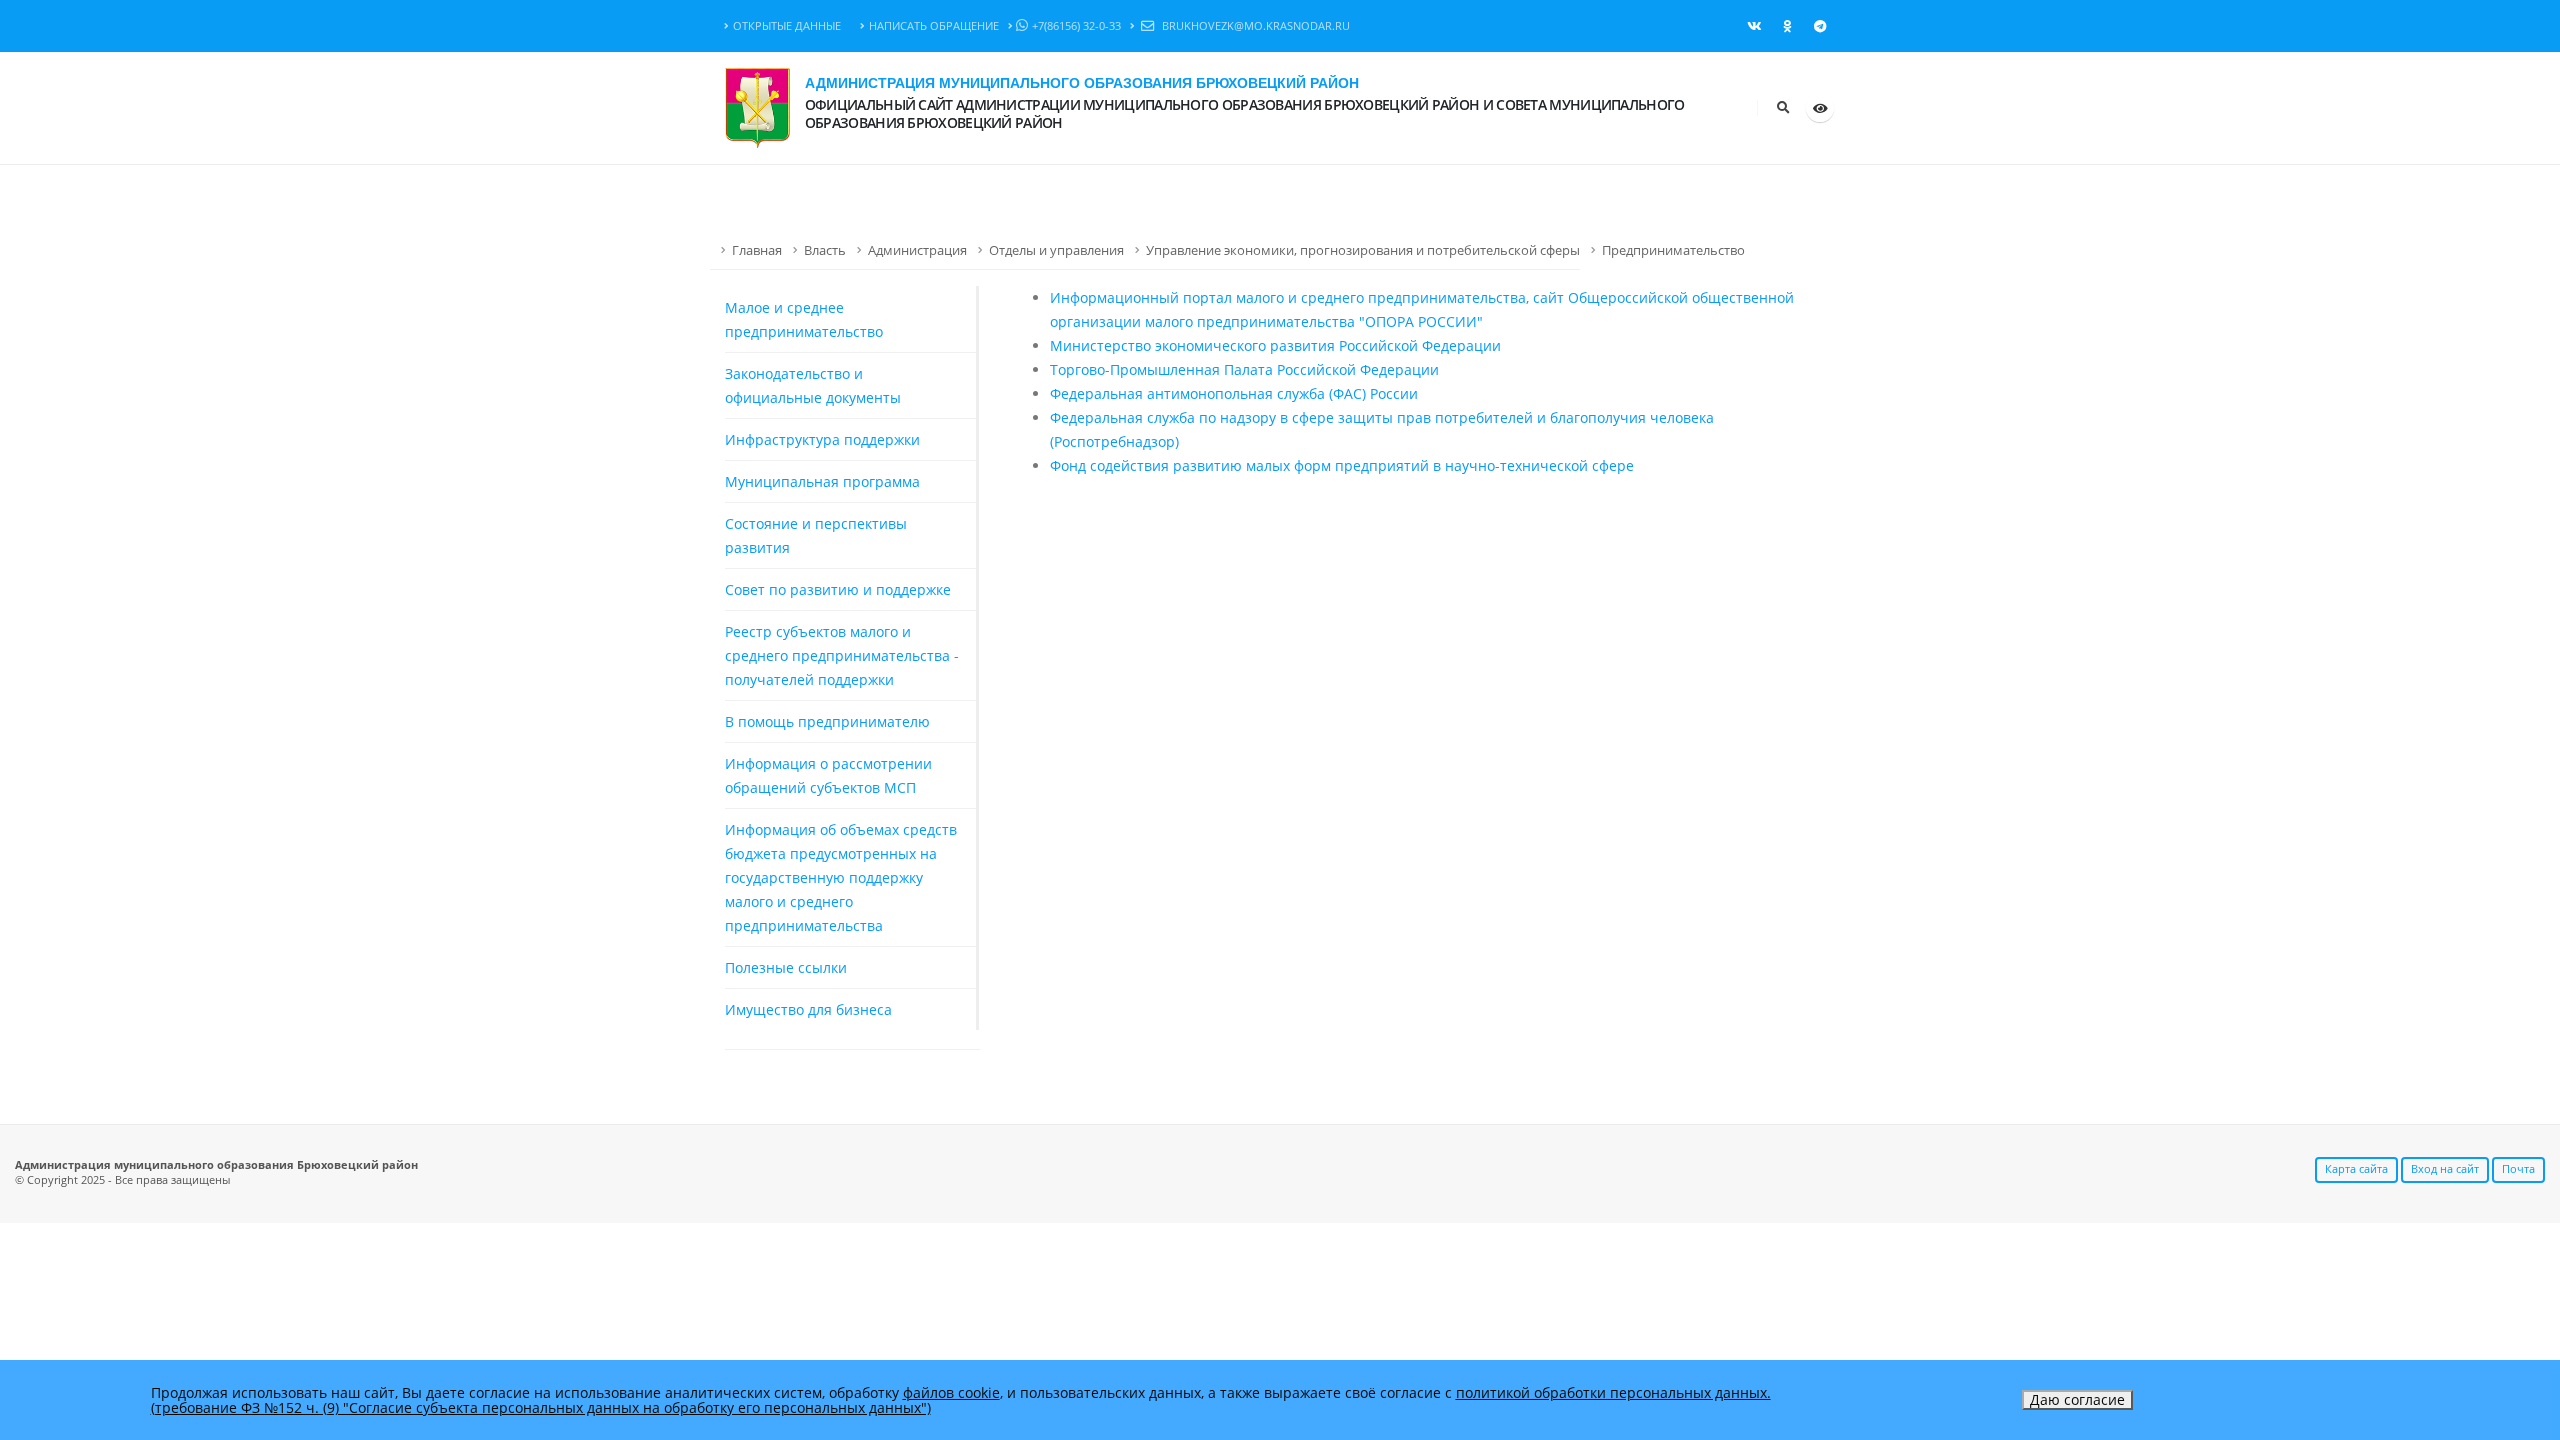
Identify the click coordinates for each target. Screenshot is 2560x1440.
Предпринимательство (1673, 250)
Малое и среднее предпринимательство (804, 319)
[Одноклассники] (1787, 26)
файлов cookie (951, 1392)
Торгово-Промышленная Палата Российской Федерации (1244, 369)
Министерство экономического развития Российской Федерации (1275, 345)
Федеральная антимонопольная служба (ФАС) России (1234, 393)
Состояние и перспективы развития (816, 535)
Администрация (917, 250)
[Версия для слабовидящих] (1820, 108)
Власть (825, 250)
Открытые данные (787, 25)
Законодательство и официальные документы (813, 385)
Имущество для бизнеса (808, 1009)
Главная (757, 250)
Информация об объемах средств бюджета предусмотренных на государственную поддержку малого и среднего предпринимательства (841, 877)
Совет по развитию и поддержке (838, 589)
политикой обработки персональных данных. (1613, 1392)
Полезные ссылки (786, 967)
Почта (2518, 1168)
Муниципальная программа (822, 481)
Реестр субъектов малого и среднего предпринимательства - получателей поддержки (842, 655)
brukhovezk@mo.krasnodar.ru (1254, 25)
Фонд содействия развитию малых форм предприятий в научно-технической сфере (1342, 465)
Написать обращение (934, 25)
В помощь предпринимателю (827, 721)
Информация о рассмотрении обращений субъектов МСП (828, 775)
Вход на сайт (2445, 1168)
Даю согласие (2077, 1399)
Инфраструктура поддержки (822, 439)
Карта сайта (2356, 1168)
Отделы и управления (1056, 250)
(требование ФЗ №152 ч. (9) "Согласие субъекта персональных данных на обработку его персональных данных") (541, 1407)
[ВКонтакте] (1754, 26)
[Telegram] (1820, 26)
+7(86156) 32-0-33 (1076, 25)
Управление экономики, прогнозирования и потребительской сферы (1363, 250)
